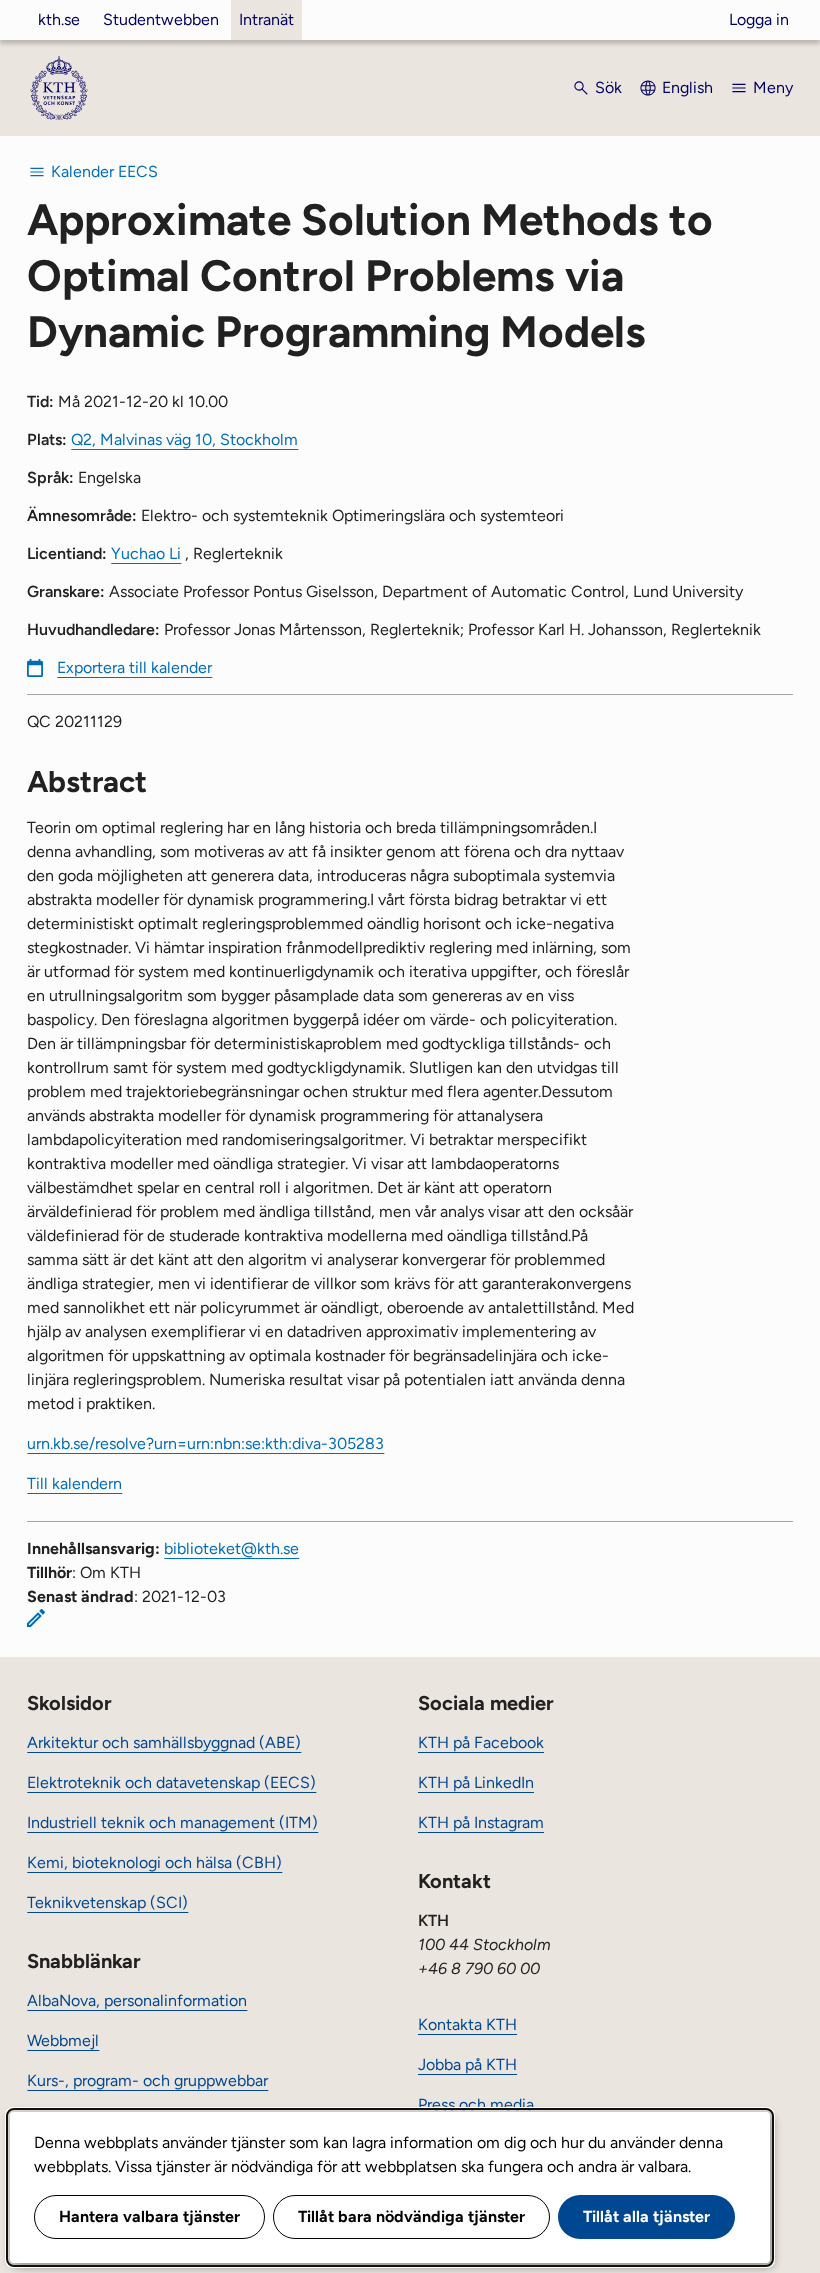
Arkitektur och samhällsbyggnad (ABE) (164, 1742)
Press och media (476, 2104)
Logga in (759, 19)
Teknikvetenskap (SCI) (107, 1902)
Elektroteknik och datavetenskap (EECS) (171, 1782)
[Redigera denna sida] (36, 1618)
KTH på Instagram (481, 1822)
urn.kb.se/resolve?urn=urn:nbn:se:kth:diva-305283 (205, 1443)
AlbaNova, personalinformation (137, 2000)
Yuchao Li (146, 553)
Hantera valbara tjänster (149, 2216)
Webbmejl (63, 2040)
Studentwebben (161, 19)
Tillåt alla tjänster (646, 2216)
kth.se (59, 19)
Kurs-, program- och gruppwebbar (147, 2080)
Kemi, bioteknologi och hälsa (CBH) (154, 1862)
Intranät (266, 19)
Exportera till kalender (134, 667)
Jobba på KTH (467, 2064)
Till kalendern (74, 1483)
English (687, 87)
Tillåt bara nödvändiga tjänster (411, 2216)
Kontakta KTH (467, 2024)
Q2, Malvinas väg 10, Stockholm (184, 439)
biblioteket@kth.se (231, 1548)
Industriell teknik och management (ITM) (172, 1822)
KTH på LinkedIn (476, 1782)
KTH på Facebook (481, 1742)
